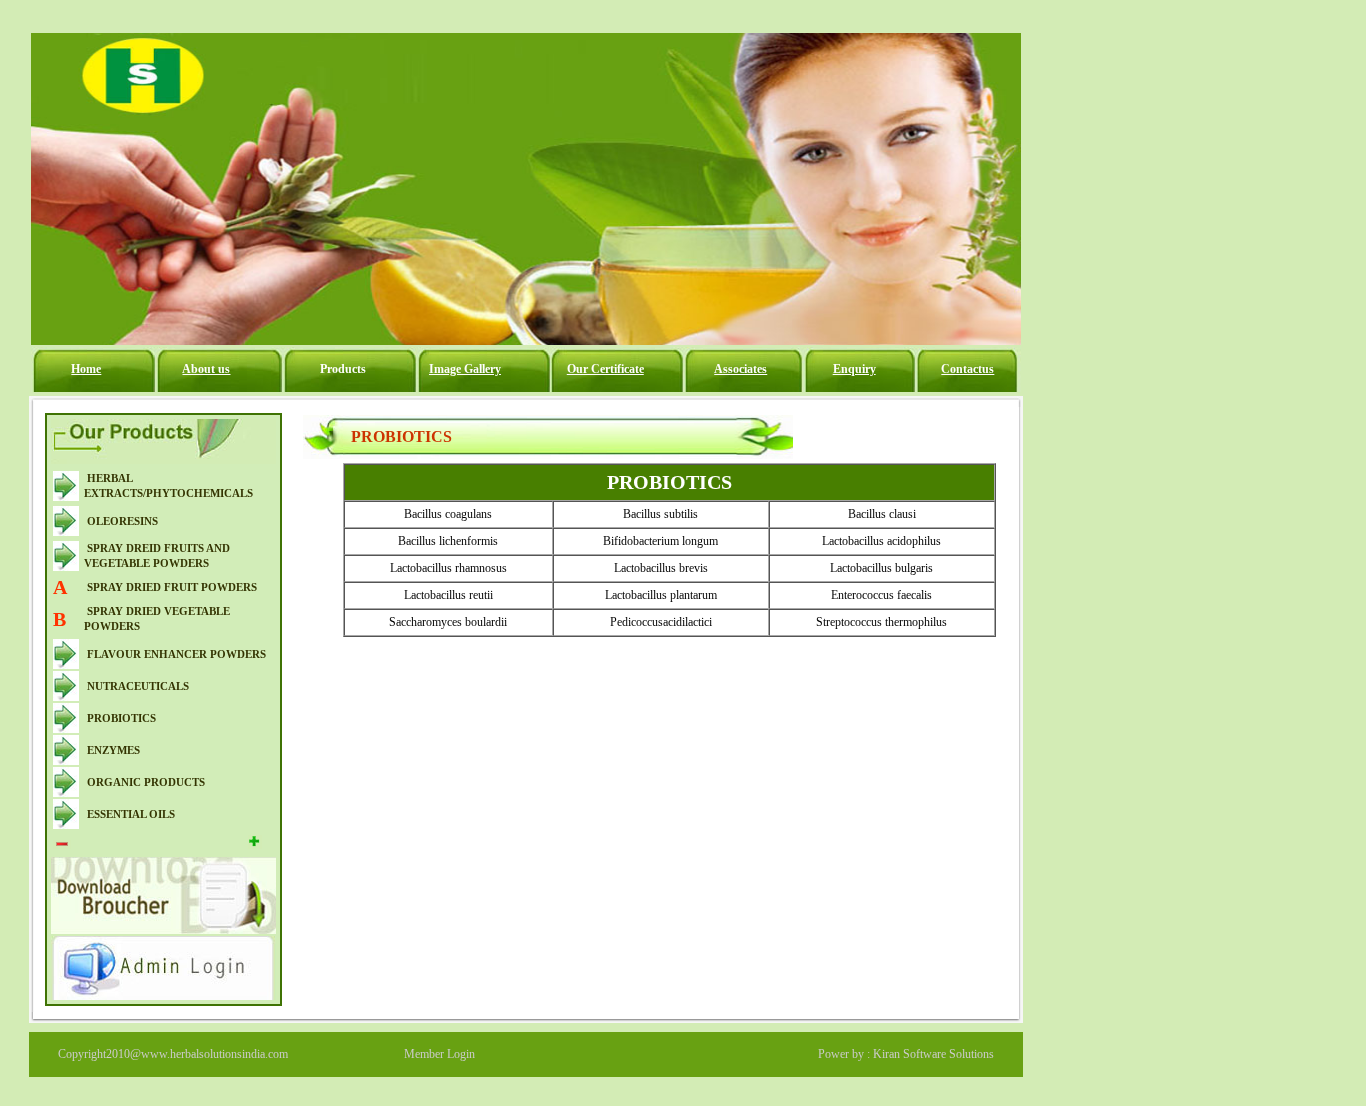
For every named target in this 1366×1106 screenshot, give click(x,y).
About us (206, 369)
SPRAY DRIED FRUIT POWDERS (172, 587)
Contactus (967, 369)
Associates (740, 369)
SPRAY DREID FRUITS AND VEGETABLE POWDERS (157, 555)
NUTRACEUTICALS (138, 686)
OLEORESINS (122, 521)
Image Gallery (465, 369)
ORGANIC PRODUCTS (146, 782)
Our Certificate (605, 369)
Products (343, 369)
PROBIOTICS (121, 718)
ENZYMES (113, 750)
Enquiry (854, 369)
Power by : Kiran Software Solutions (906, 1054)
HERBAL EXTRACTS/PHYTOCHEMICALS (168, 485)
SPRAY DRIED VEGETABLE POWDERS (157, 618)
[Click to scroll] (62, 843)
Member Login (439, 1054)
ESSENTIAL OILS (131, 814)
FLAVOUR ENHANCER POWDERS (176, 654)
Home (86, 369)
